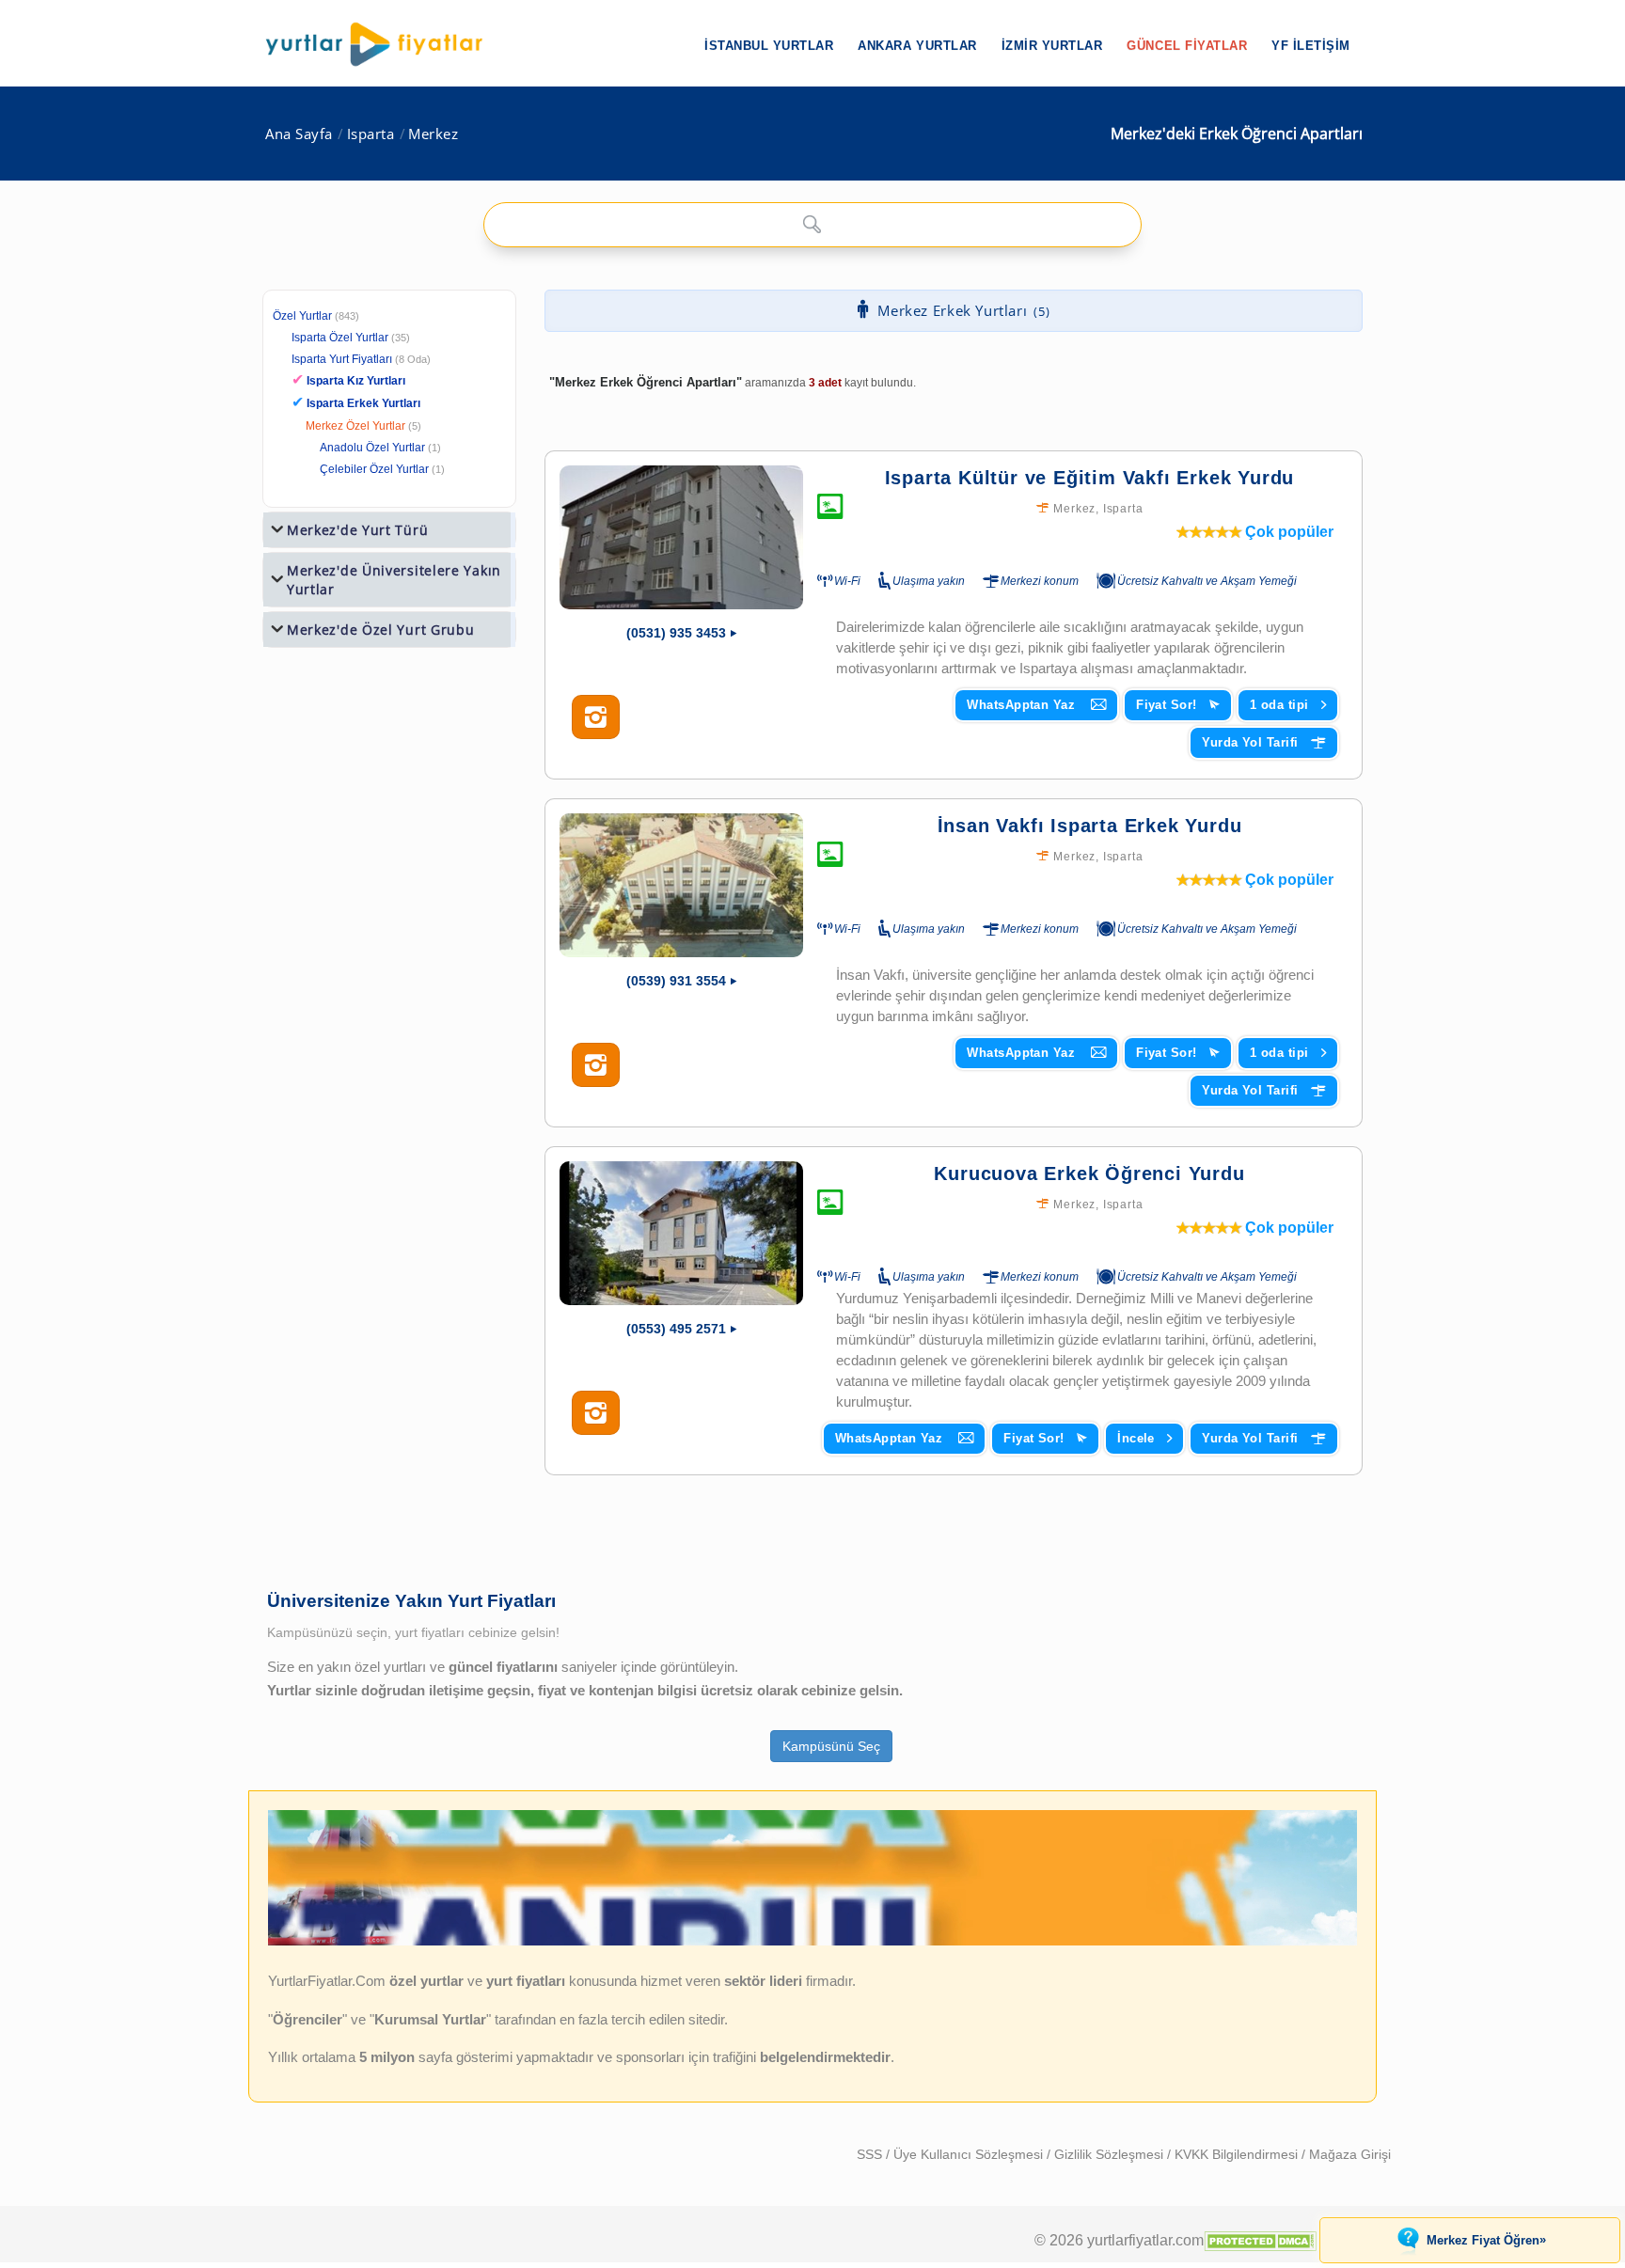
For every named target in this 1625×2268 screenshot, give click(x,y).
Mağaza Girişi (1350, 2154)
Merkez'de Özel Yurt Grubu (381, 630)
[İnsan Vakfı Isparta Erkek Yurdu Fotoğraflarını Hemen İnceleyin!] (596, 1065)
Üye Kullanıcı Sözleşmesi (970, 2154)
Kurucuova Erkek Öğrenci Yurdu (1089, 1173)
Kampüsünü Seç (831, 1746)
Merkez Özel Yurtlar (355, 426)
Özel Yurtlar (302, 316)
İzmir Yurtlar (1052, 46)
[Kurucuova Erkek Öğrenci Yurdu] (681, 1233)
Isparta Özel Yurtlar (340, 338)
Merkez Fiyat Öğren (1486, 2240)
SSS (871, 2154)
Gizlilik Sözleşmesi (1111, 2154)
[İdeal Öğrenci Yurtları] (812, 1941)
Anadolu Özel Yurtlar (372, 448)
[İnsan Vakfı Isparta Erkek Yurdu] (681, 885)
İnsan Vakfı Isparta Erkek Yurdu (1090, 826)
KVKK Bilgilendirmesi (1238, 2154)
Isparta (371, 134)
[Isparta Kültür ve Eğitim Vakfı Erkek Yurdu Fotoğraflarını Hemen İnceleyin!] (596, 717)
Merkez (433, 134)
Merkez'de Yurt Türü (357, 530)
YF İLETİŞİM (1311, 46)
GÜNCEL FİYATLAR (1187, 46)
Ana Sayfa (299, 134)
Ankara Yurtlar (917, 46)
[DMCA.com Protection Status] (1260, 2240)
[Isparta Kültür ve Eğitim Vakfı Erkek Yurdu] (681, 537)
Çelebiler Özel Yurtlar (374, 469)
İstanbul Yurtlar (769, 46)
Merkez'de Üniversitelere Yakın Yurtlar (394, 580)
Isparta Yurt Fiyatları (361, 359)
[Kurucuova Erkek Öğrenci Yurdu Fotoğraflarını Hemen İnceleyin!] (596, 1413)
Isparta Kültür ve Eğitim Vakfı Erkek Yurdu (1090, 478)
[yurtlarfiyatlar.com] (384, 44)
